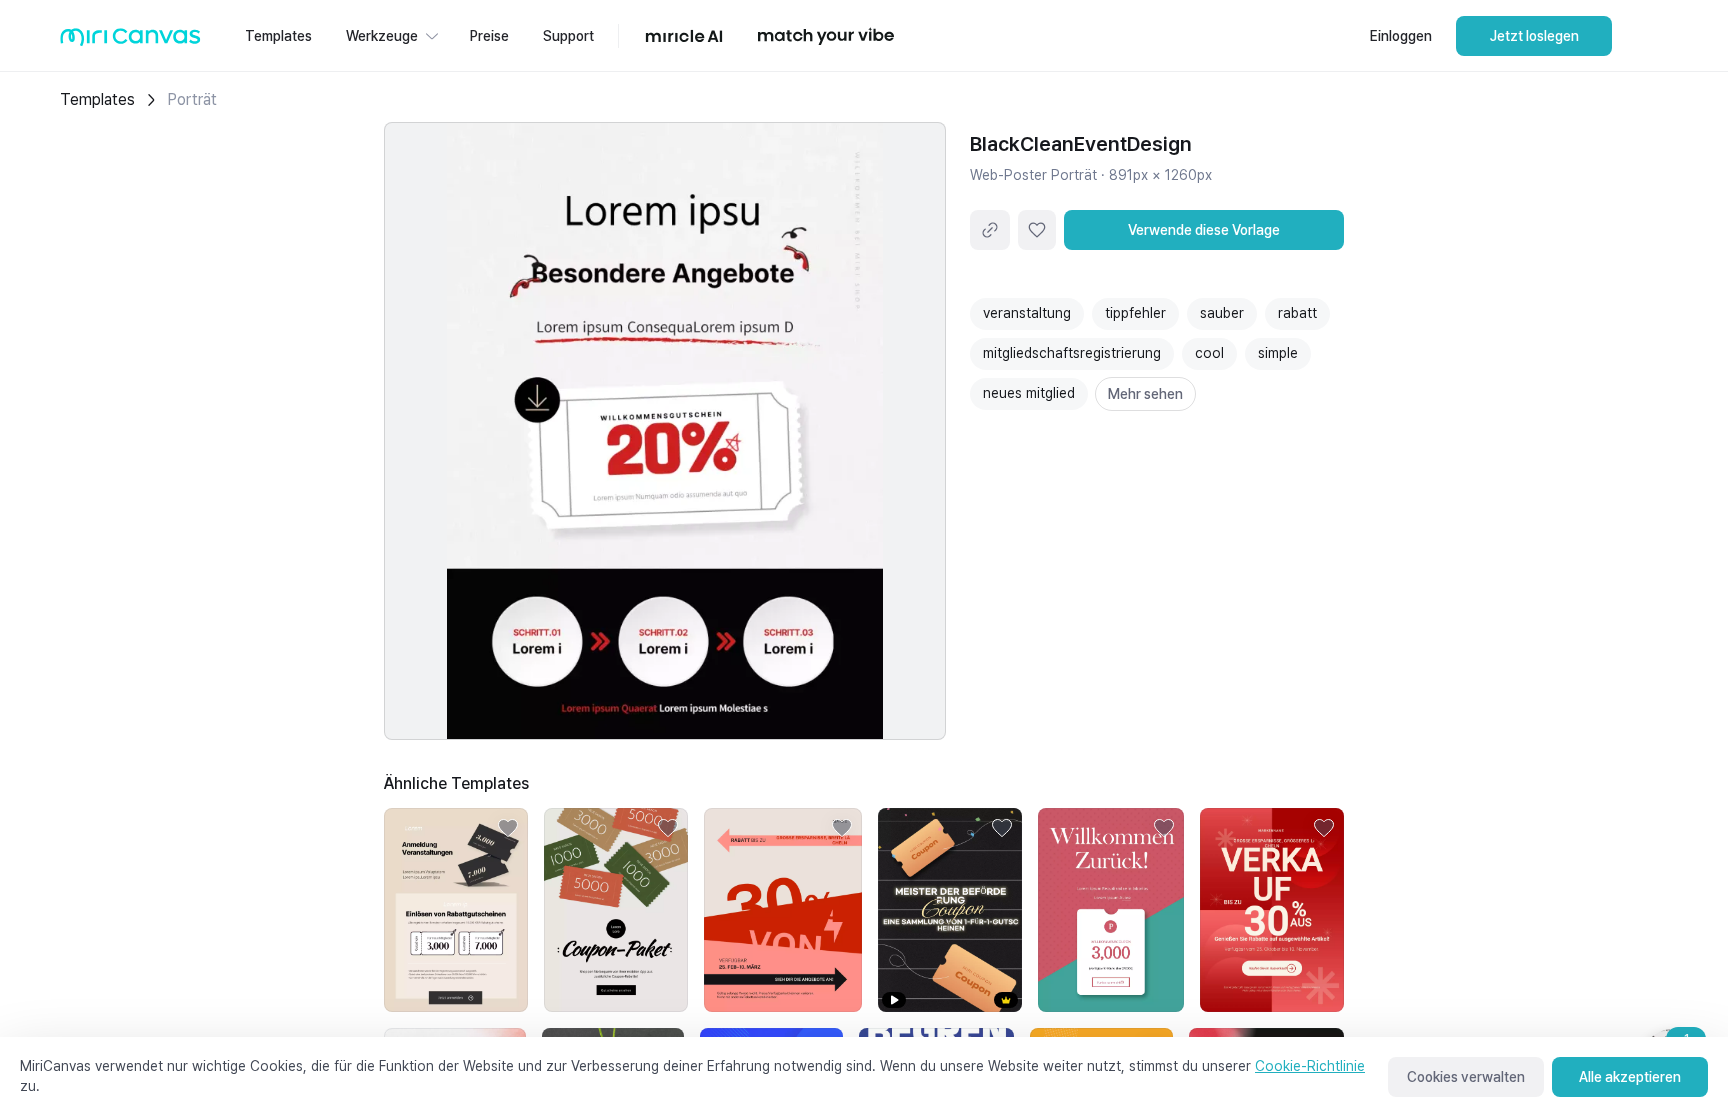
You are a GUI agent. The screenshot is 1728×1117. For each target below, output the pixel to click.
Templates (97, 99)
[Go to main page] (130, 41)
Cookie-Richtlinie (1310, 1066)
